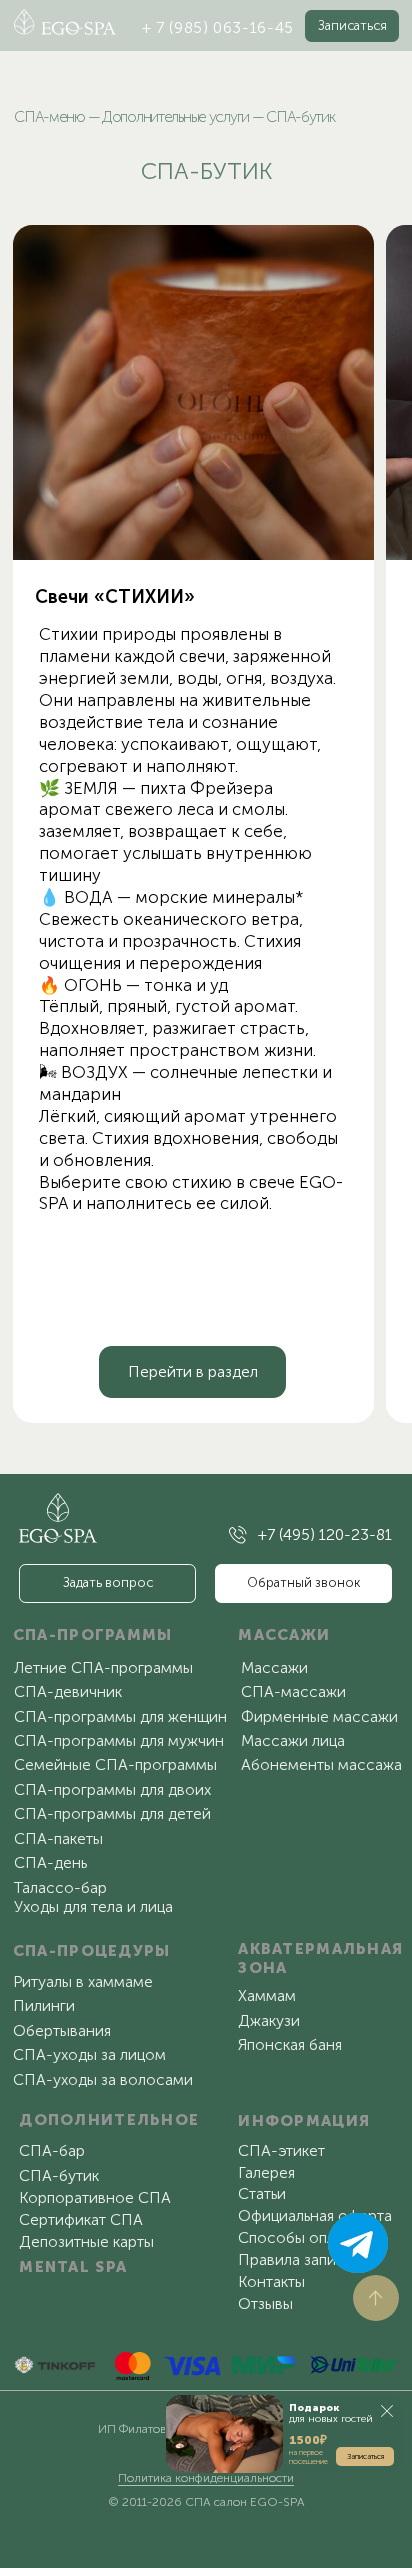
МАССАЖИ (284, 1634)
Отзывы (265, 2303)
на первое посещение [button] (308, 2456)
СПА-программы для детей (112, 1813)
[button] (352, 26)
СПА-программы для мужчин (119, 1740)
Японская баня (290, 2044)
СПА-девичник (68, 1691)
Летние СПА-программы (103, 1667)
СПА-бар (52, 2150)
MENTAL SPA (73, 2266)
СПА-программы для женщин (120, 1716)
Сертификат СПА (81, 2219)
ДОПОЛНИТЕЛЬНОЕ (109, 2119)
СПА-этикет (281, 2150)
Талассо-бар (60, 1887)
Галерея (266, 2172)
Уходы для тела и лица (93, 1906)
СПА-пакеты (58, 1838)
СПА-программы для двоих (112, 1789)
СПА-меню (49, 116)
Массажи (274, 1667)
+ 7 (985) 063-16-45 (218, 27)
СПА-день (50, 1862)
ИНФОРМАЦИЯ (304, 2120)
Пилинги (44, 2005)
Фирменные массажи (319, 1716)
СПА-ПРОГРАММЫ (93, 1634)
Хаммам (267, 1995)
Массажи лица (293, 1740)
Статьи (262, 2193)
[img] (193, 392)
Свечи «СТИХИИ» (115, 597)
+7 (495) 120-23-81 (325, 1534)
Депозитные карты (86, 2241)
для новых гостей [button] (331, 2413)
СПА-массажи (293, 1691)
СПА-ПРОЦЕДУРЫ (92, 1950)
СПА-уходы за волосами (103, 2079)
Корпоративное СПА (95, 2197)
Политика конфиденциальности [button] (206, 2478)
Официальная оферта (315, 2215)
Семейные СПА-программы (115, 1764)
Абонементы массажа (321, 1764)
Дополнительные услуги (175, 116)
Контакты (271, 2281)
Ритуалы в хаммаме (83, 1981)
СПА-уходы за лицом (89, 2054)
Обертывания (62, 2030)
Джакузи (269, 2020)
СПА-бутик (59, 2175)
